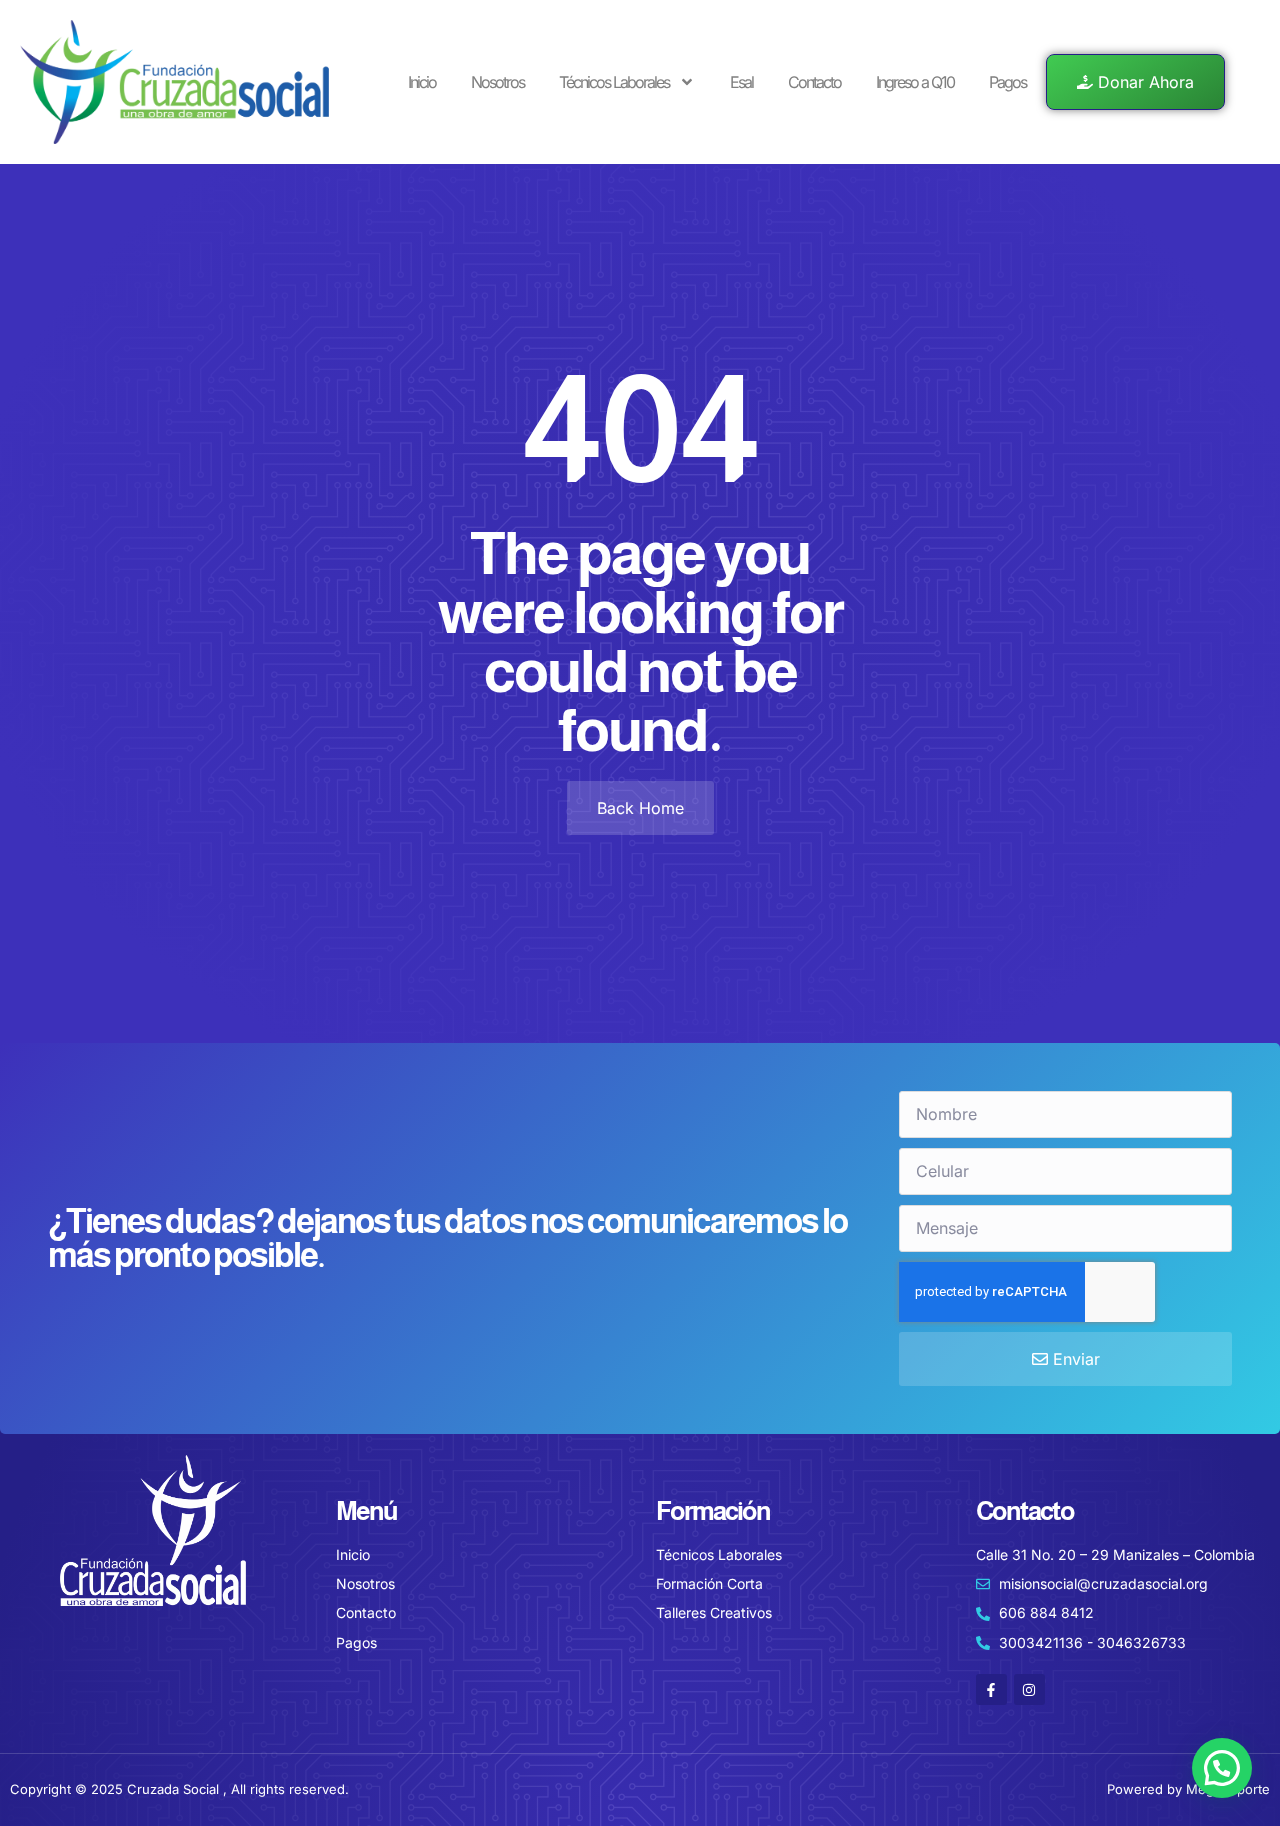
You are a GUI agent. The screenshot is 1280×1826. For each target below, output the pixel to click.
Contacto (814, 82)
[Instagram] (1029, 1689)
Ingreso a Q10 (915, 82)
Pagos (1007, 82)
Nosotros (497, 82)
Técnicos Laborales (614, 82)
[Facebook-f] (991, 1689)
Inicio (422, 82)
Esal (741, 82)
